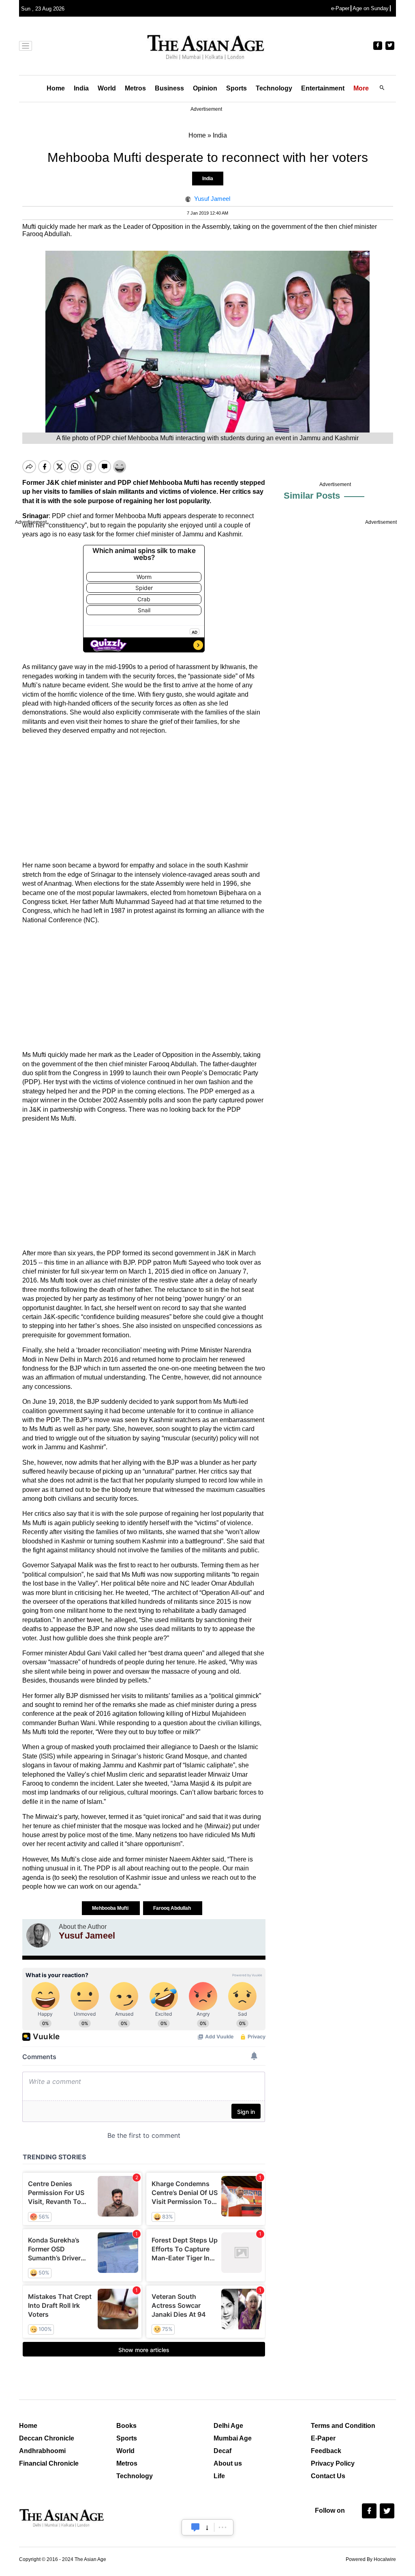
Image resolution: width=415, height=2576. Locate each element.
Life (219, 2476)
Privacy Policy (333, 2463)
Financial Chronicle (49, 2463)
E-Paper (323, 2438)
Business (169, 88)
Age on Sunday (371, 8)
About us (228, 2463)
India (81, 88)
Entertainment (323, 88)
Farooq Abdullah (173, 1908)
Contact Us (328, 2476)
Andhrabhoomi (42, 2451)
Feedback (326, 2451)
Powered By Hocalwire (371, 2559)
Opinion (205, 88)
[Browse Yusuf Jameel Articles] (39, 1935)
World (107, 88)
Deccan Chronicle (47, 2438)
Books (126, 2426)
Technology (274, 88)
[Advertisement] (144, 798)
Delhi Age (228, 2426)
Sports (236, 88)
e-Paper (340, 8)
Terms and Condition (343, 2426)
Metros (135, 88)
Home (56, 88)
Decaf (222, 2451)
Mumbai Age (233, 2438)
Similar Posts (312, 496)
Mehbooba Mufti (111, 1908)
